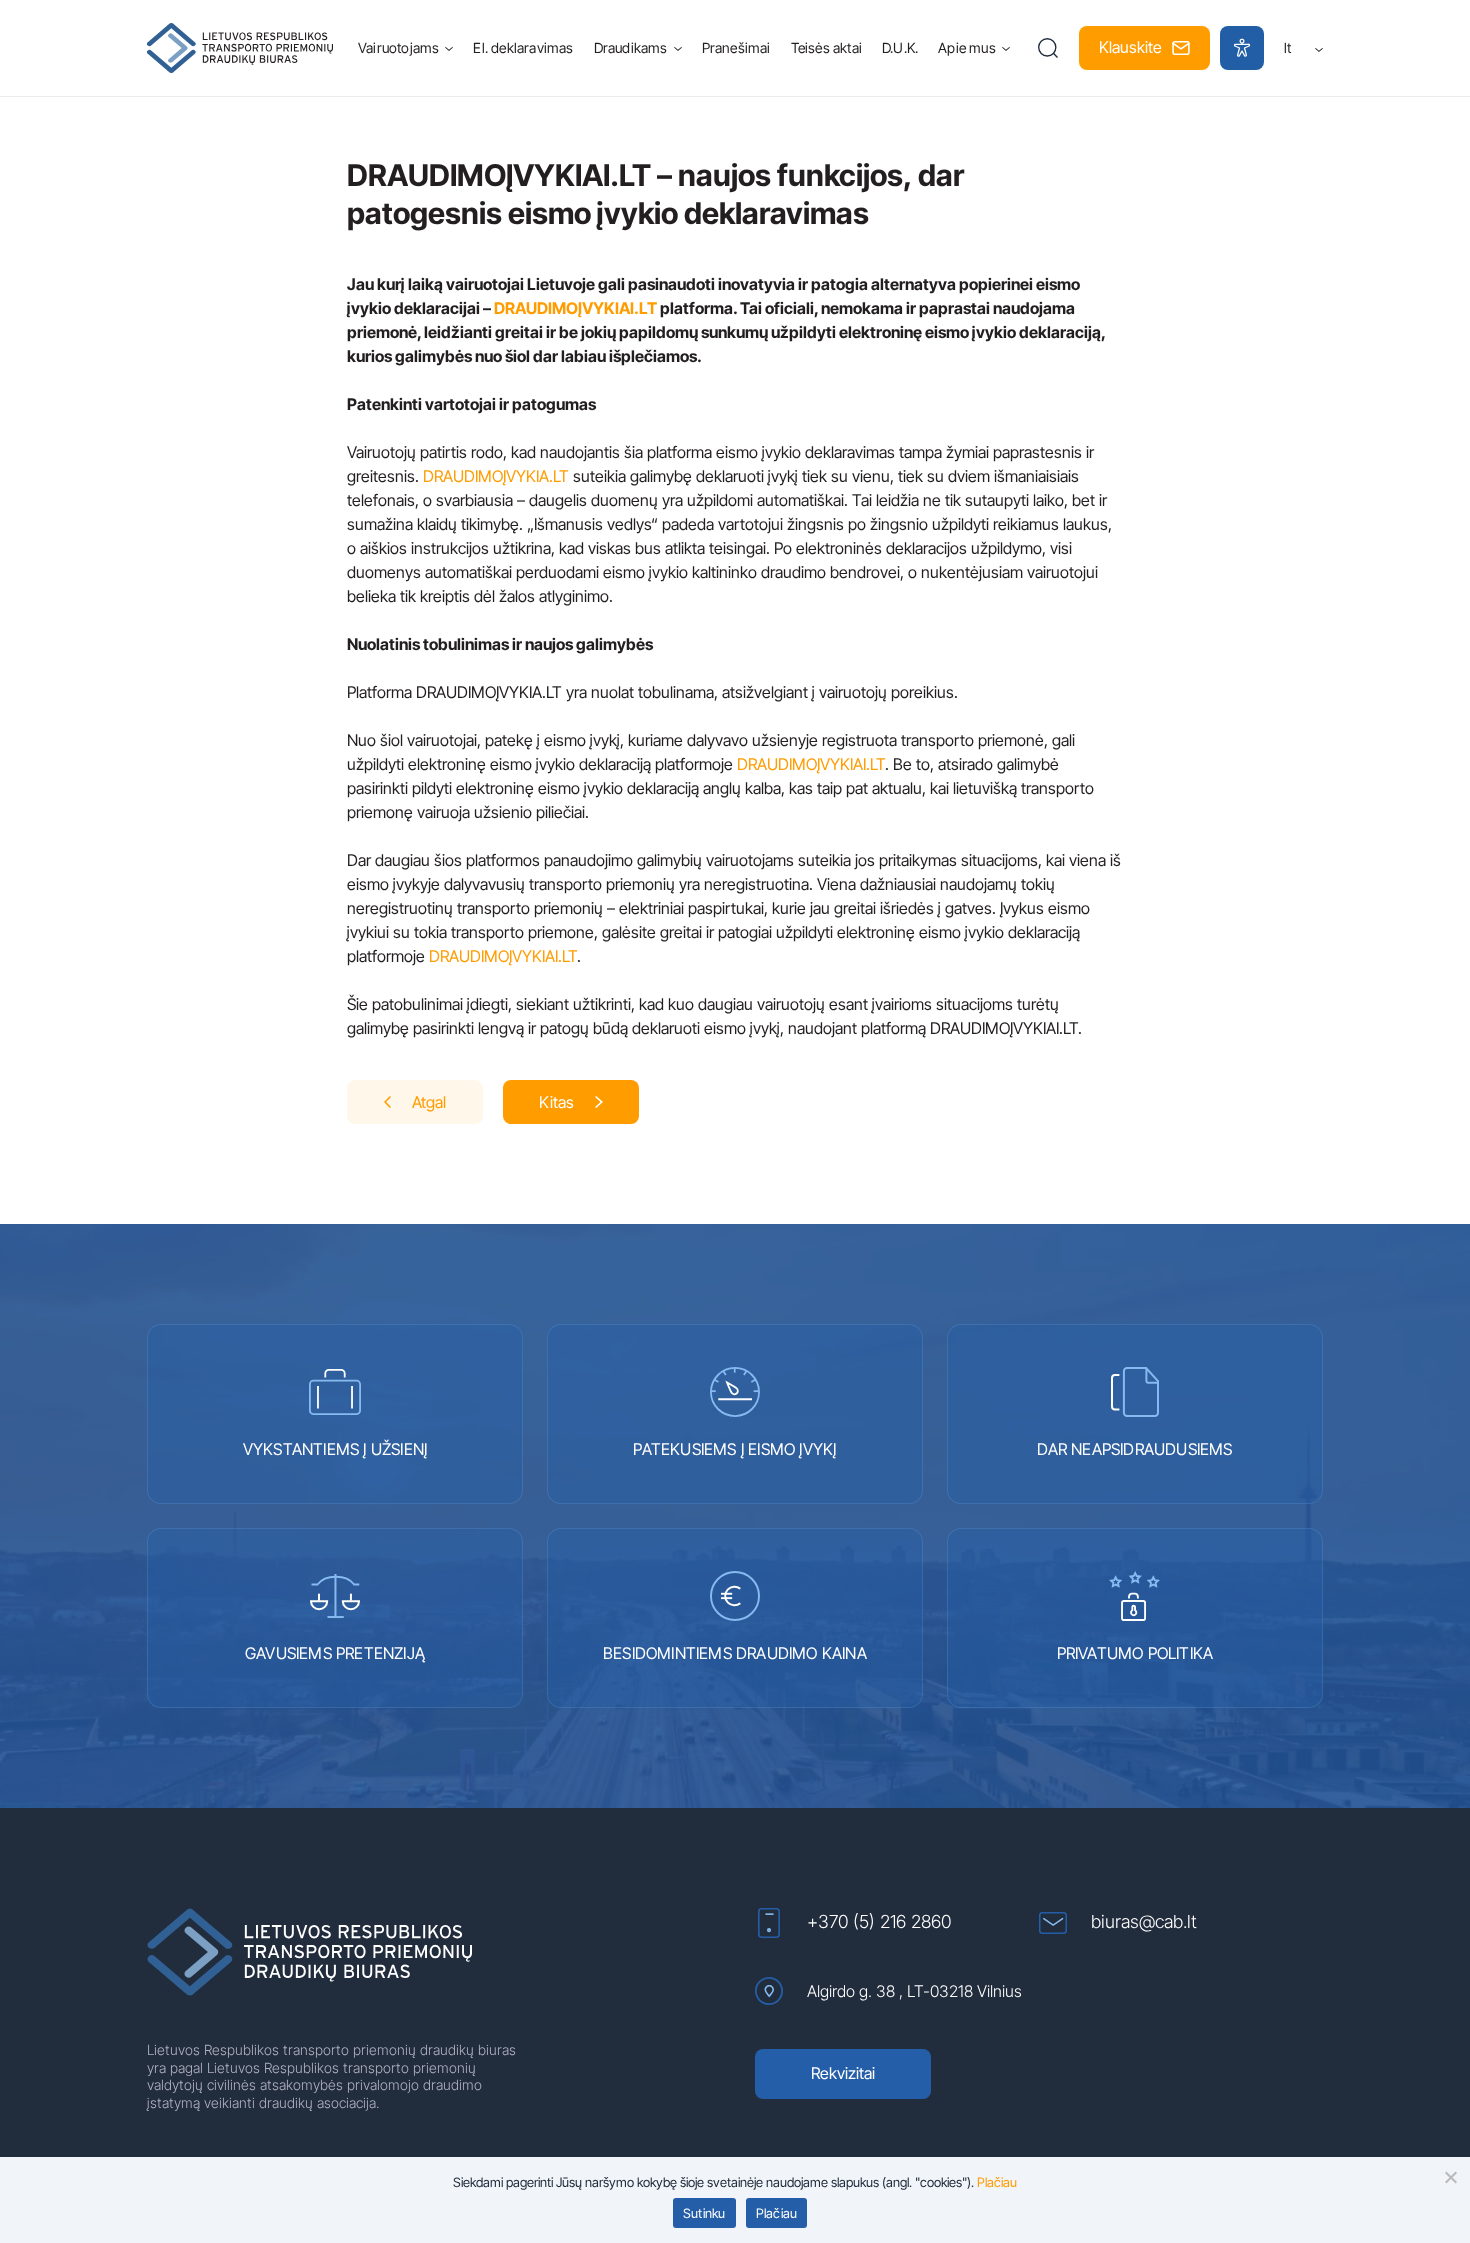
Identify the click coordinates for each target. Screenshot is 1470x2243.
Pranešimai (736, 47)
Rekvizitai (843, 2073)
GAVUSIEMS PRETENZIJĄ (335, 1653)
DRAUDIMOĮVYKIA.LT (496, 476)
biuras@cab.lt (1144, 1921)
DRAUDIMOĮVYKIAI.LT (575, 308)
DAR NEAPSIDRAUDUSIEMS (1134, 1449)
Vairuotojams (398, 47)
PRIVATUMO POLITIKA (1135, 1653)
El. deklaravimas (523, 47)
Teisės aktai (826, 47)
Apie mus (967, 47)
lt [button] (1287, 47)
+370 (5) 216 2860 (879, 1921)
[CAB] (240, 48)
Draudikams (631, 47)
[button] (1048, 48)
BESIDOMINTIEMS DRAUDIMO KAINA (735, 1653)
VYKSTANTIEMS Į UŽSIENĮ (335, 1449)
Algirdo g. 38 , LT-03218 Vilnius (914, 1991)
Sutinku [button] (704, 2213)
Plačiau (997, 2182)
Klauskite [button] (1130, 47)
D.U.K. (900, 47)
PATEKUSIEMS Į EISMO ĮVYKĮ (734, 1449)
